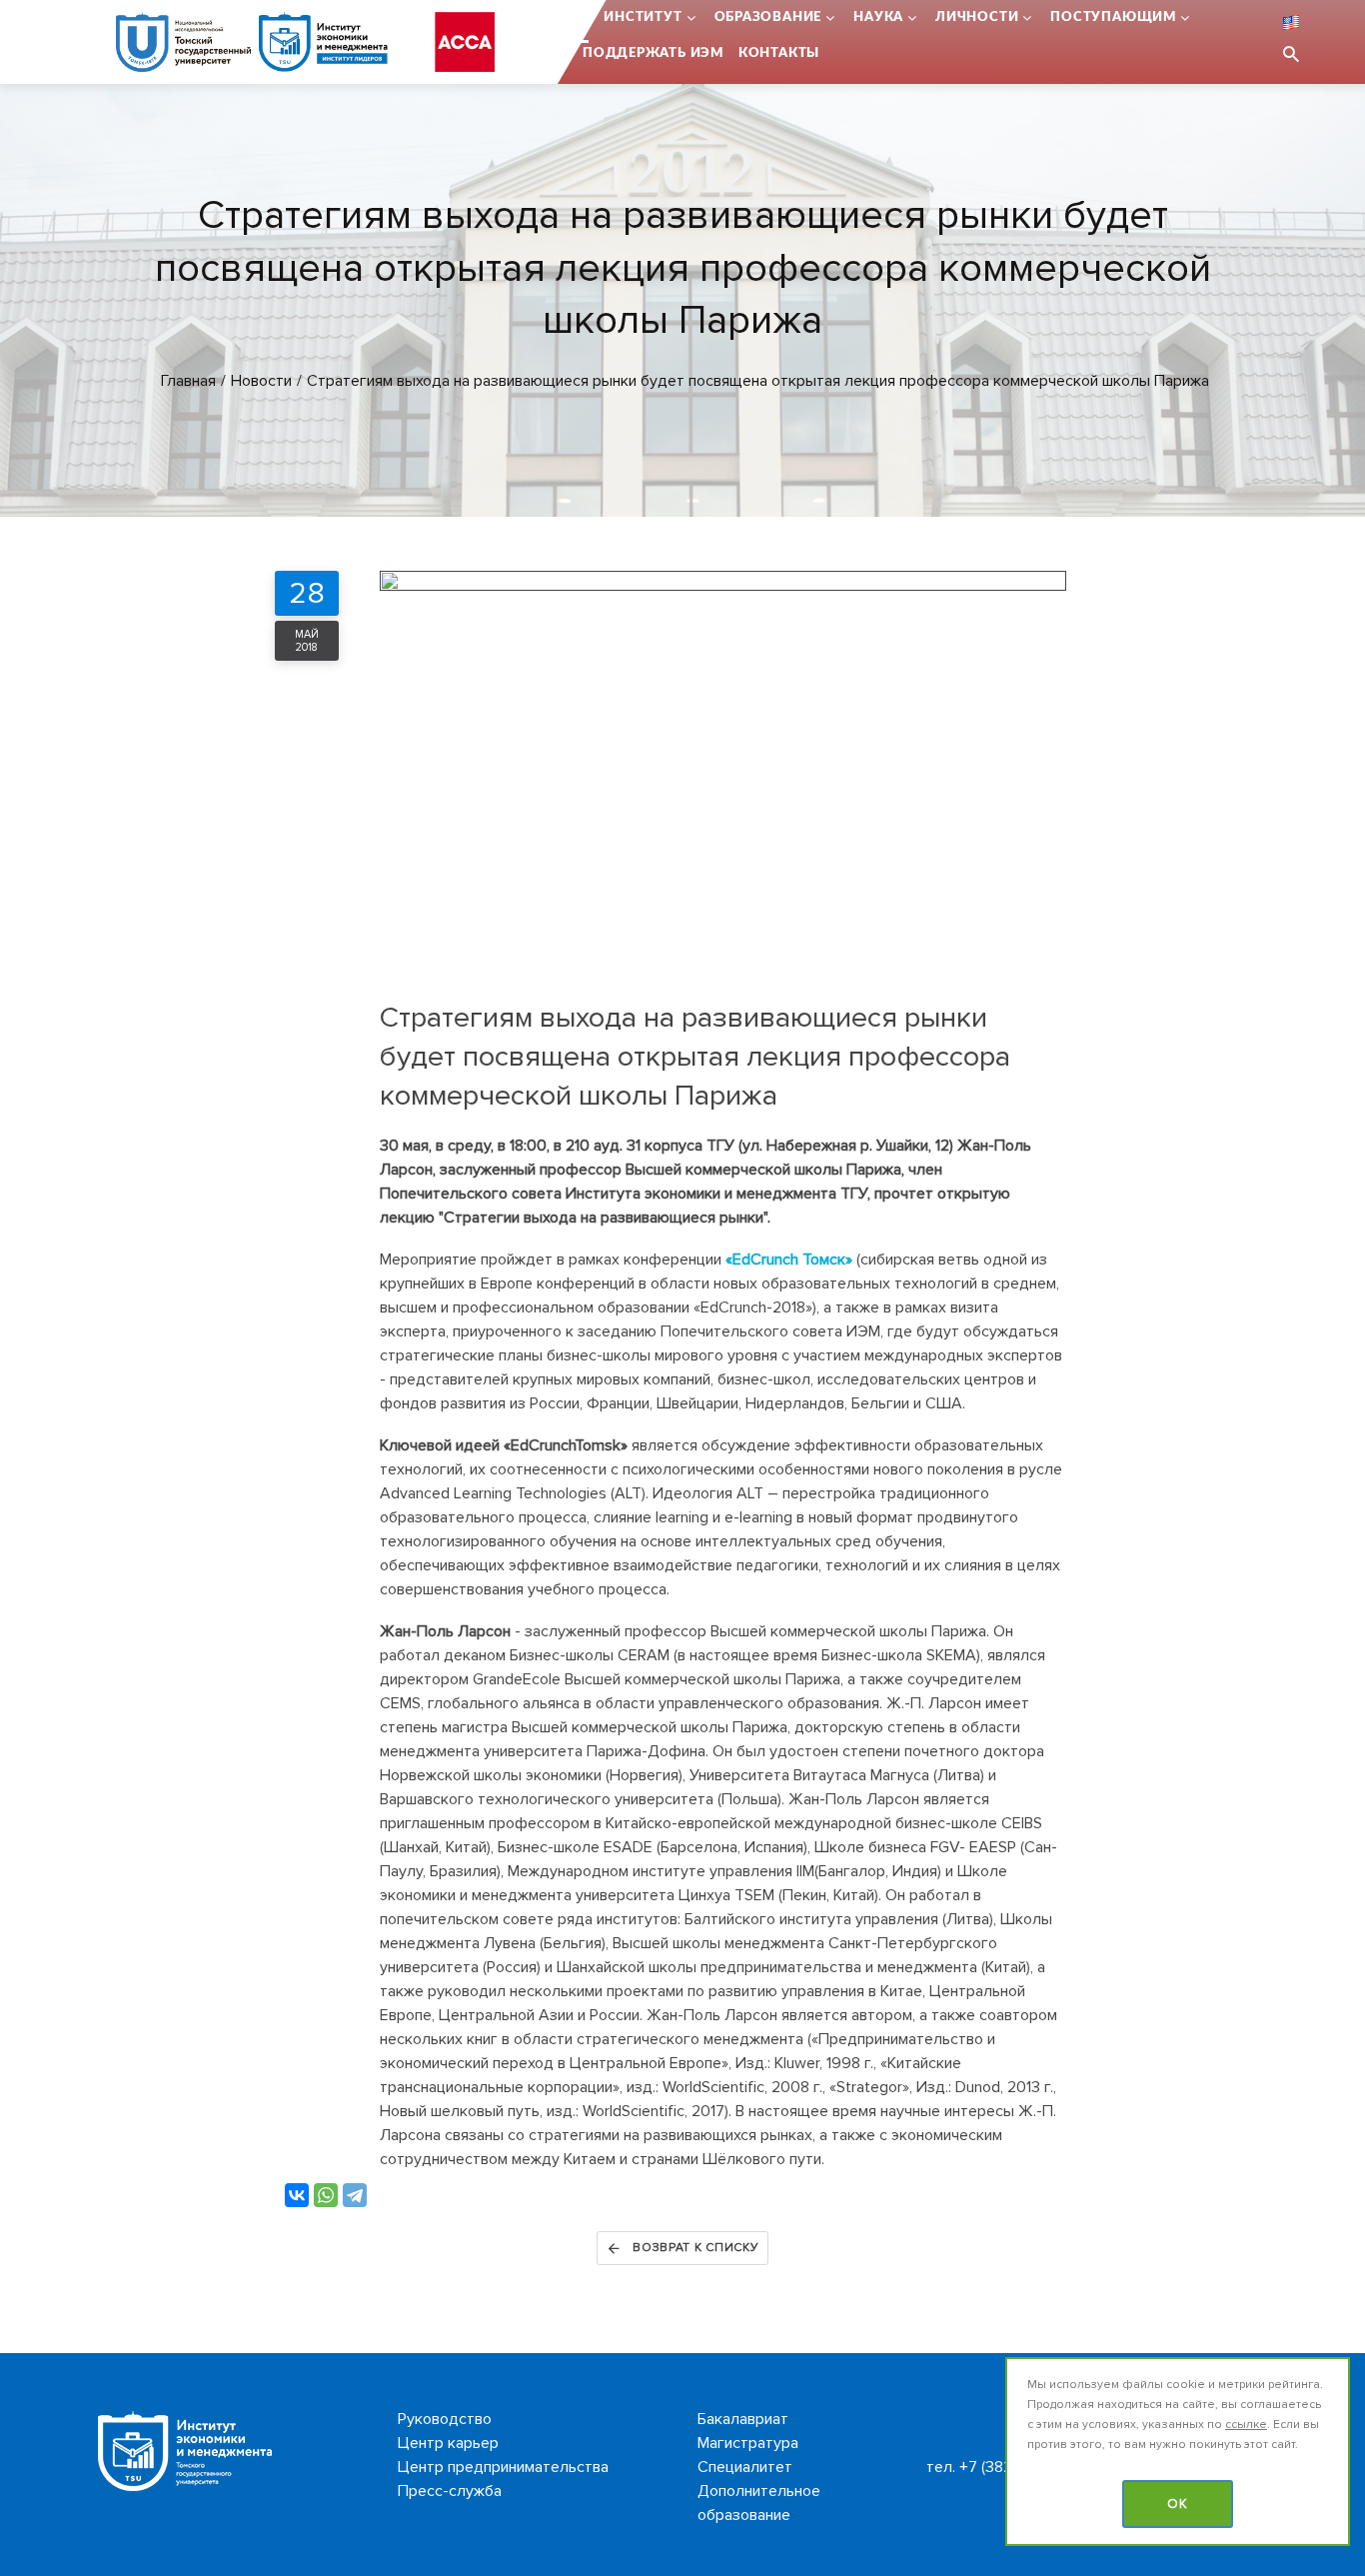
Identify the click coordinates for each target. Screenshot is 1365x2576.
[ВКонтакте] (297, 2195)
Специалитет (745, 2467)
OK (1178, 2504)
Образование (768, 17)
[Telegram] (355, 2195)
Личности (977, 17)
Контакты (779, 53)
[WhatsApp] (326, 2195)
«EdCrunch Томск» (789, 1260)
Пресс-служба (450, 2491)
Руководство (445, 2419)
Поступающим (1113, 17)
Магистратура (748, 2443)
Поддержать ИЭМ (653, 53)
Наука (878, 17)
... (583, 17)
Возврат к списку (696, 2248)
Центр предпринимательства (503, 2467)
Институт (643, 17)
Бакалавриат (743, 2419)
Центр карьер (448, 2443)
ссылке (1246, 2425)
